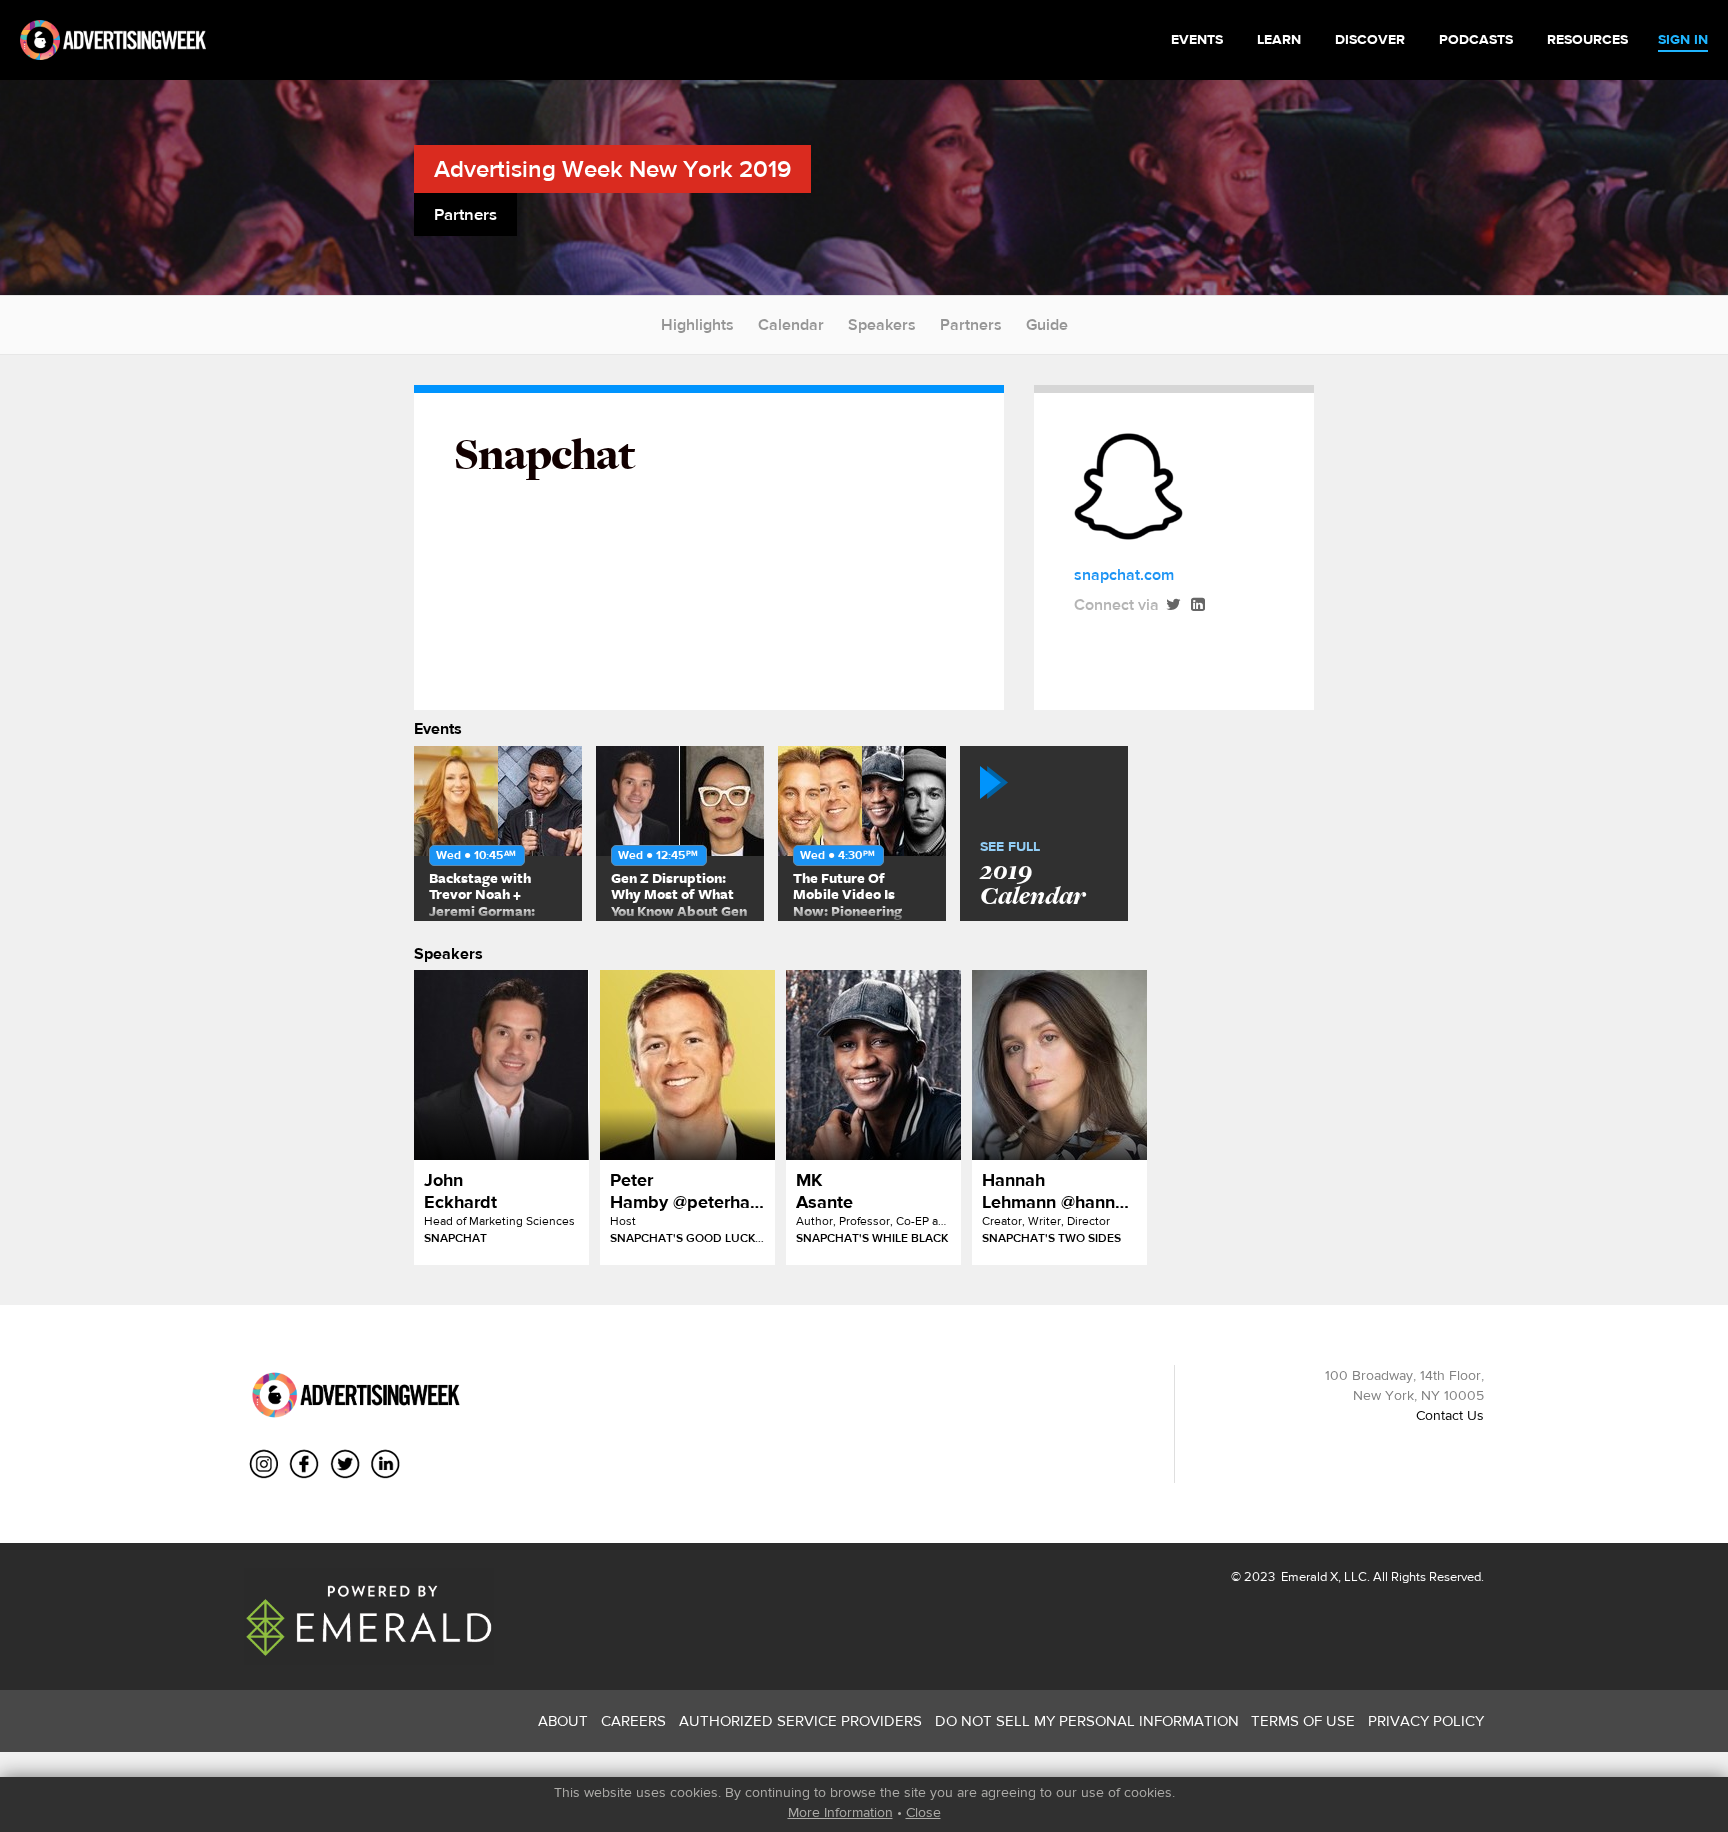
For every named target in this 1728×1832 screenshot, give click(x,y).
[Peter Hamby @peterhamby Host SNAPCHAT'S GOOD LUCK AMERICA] (687, 1065)
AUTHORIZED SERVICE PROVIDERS (800, 1720)
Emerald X (1308, 1576)
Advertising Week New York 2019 (612, 168)
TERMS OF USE (1303, 1720)
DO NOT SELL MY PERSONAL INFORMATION (1087, 1720)
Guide (1047, 324)
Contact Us (1450, 1415)
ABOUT (563, 1720)
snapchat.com (1124, 574)
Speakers (882, 324)
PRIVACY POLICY (1426, 1720)
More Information (840, 1812)
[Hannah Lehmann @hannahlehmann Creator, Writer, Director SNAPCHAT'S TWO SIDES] (1059, 1065)
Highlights (697, 324)
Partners (971, 324)
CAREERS (633, 1720)
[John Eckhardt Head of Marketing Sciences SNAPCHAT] (501, 1065)
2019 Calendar (1032, 875)
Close (923, 1812)
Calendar (791, 324)
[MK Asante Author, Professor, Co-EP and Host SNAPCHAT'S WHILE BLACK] (873, 1065)
